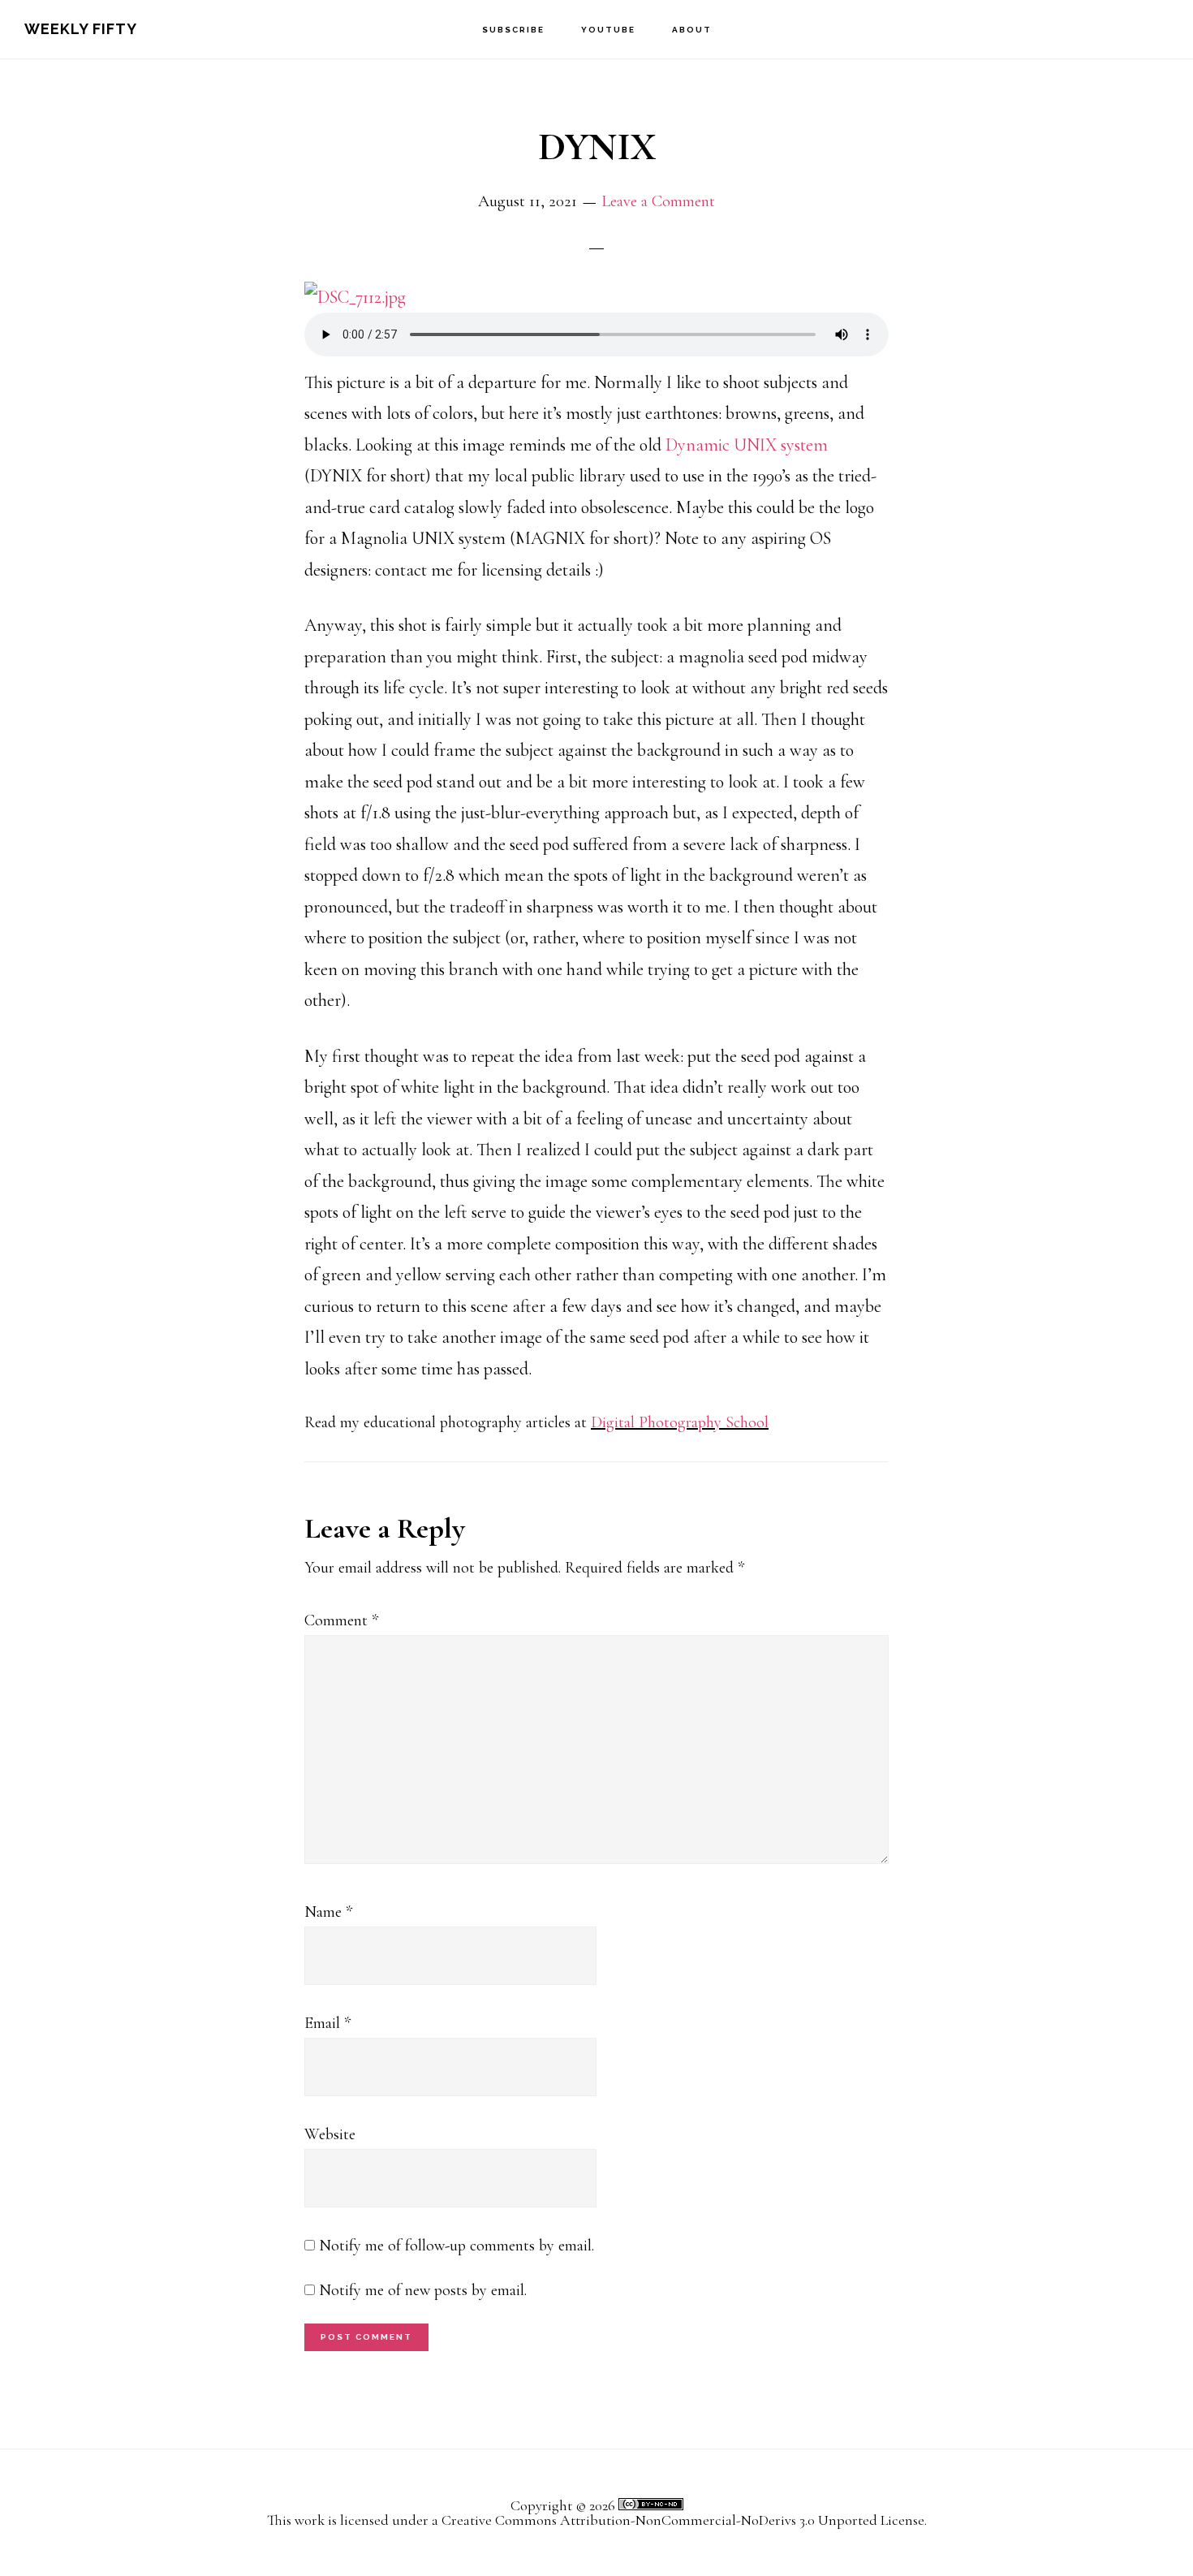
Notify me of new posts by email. (423, 2290)
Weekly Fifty (81, 29)
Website (330, 2134)
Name (328, 1912)
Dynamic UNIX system (747, 445)
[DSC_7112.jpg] (355, 297)
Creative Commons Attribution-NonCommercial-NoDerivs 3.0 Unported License (683, 2520)
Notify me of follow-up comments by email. (457, 2246)
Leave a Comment (658, 201)
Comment (341, 1620)
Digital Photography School (680, 1422)
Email (327, 2023)
